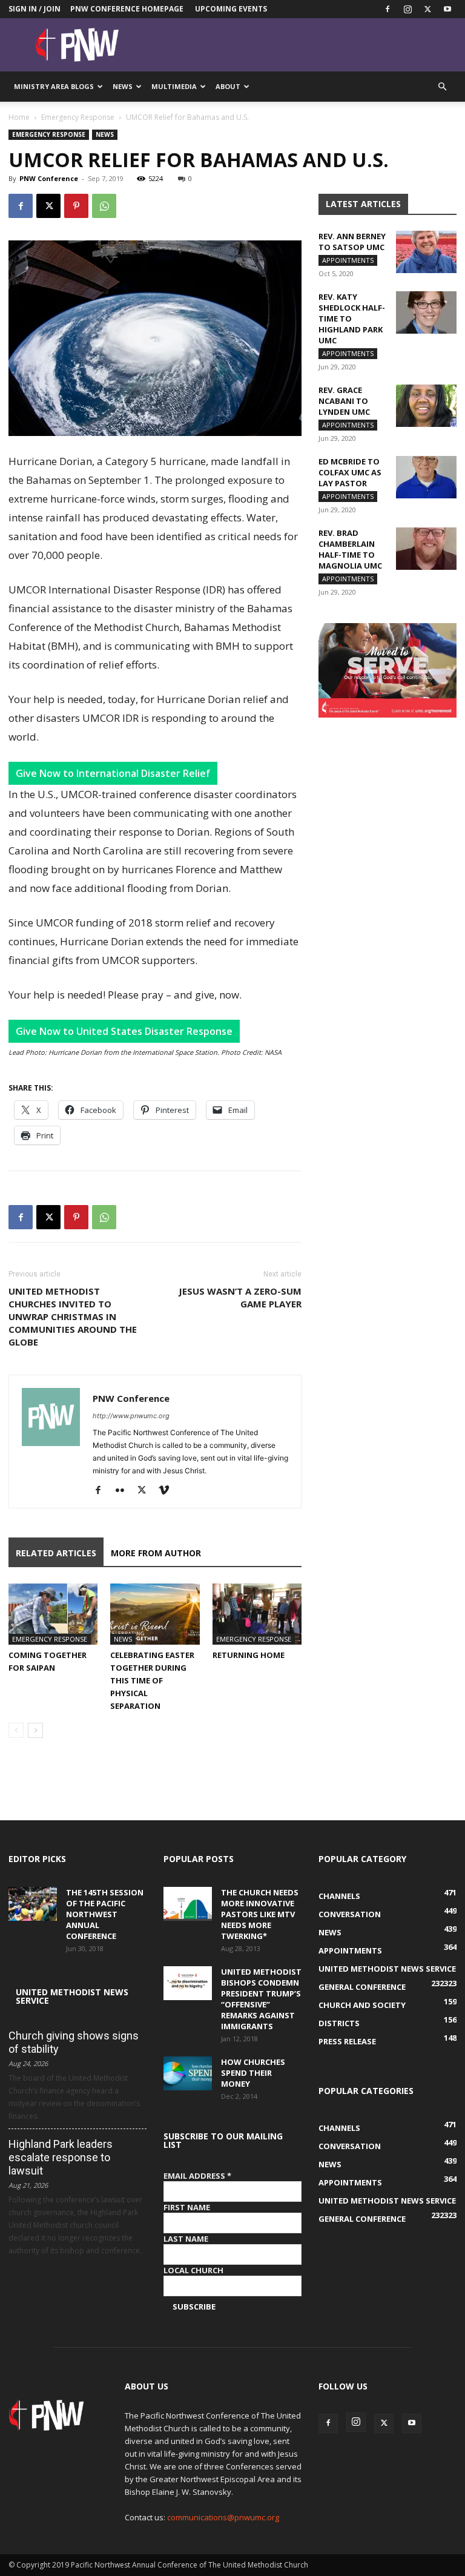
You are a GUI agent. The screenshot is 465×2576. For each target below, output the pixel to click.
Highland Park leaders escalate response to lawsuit (61, 2157)
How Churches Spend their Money (253, 2073)
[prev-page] (16, 1730)
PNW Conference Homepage (127, 9)
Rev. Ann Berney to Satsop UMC (352, 242)
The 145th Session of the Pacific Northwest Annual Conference (105, 1914)
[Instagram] (407, 9)
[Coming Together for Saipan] (53, 1614)
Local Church (193, 2270)
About (228, 86)
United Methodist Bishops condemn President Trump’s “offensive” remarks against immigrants (261, 1999)
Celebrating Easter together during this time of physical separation (152, 1680)
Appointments (348, 260)
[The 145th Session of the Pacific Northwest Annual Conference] (33, 1904)
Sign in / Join (35, 9)
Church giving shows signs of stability (74, 2042)
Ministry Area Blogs (54, 86)
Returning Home (249, 1655)
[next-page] (35, 1730)
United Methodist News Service (72, 1996)
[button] (442, 87)
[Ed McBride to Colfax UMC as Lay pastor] (426, 477)
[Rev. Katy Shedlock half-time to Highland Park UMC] (426, 312)
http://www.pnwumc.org (131, 1416)
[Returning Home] (257, 1614)
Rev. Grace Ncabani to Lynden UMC (344, 401)
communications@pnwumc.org (223, 2517)
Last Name (186, 2239)
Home (19, 117)
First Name (187, 2207)
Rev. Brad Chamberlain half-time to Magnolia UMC (350, 549)
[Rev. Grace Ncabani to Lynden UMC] (426, 406)
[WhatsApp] (104, 206)
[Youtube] (447, 9)
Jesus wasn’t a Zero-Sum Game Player (240, 1297)
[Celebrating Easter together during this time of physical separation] (155, 1614)
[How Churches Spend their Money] (188, 2073)
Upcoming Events (231, 9)
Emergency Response (78, 117)
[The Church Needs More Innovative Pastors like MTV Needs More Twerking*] (188, 1904)
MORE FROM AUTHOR (156, 1553)
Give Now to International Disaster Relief (113, 773)
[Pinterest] (76, 206)
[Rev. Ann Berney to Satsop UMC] (426, 252)
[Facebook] (387, 9)
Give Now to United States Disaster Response (124, 1031)
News (123, 86)
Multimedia (174, 86)
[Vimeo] (168, 1491)
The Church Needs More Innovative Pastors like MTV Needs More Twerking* (260, 1914)
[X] (427, 9)
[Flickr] (124, 1491)
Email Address (197, 2176)
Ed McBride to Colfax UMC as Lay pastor (350, 472)
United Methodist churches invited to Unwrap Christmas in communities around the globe (73, 1316)
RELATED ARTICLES (56, 1553)
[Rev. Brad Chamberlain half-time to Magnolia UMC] (426, 549)
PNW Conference (49, 178)
